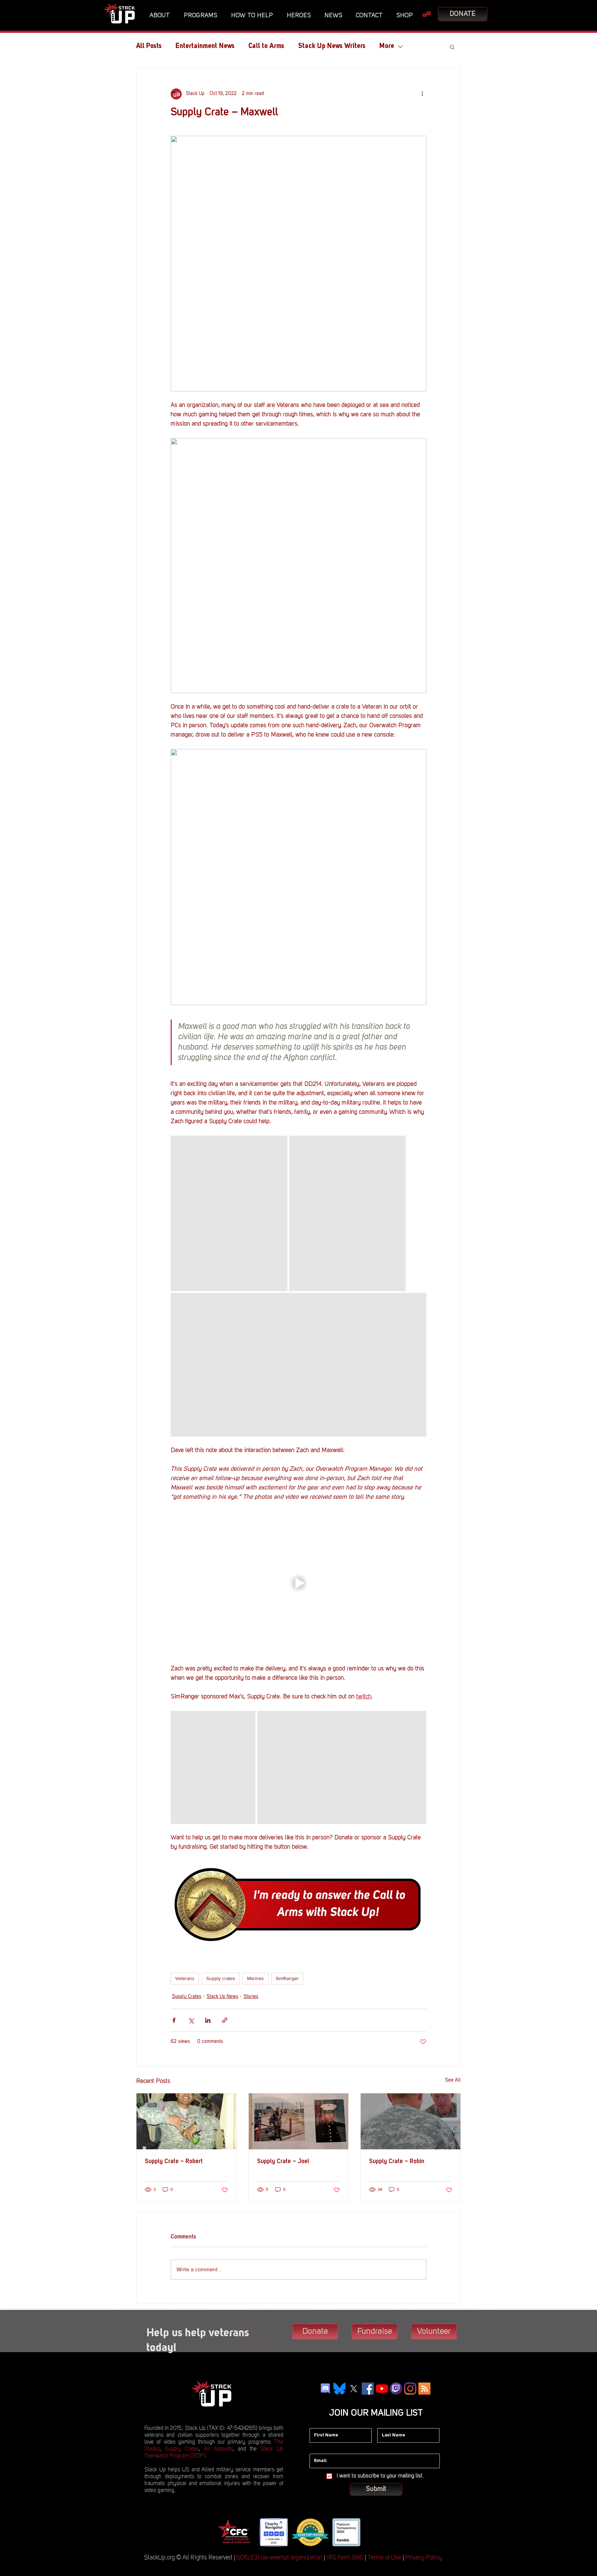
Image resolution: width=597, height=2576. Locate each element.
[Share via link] (225, 2020)
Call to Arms (266, 46)
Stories (251, 1997)
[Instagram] (410, 2389)
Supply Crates (187, 1997)
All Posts (149, 46)
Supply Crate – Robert (174, 2161)
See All (453, 2080)
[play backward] (225, 2532)
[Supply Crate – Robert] (186, 2121)
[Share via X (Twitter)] (191, 2020)
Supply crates (221, 1978)
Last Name (389, 2423)
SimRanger (287, 1978)
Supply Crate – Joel (283, 2161)
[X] (354, 2389)
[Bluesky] (339, 2389)
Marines (255, 1978)
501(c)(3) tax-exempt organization (279, 2558)
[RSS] (424, 2389)
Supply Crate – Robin (397, 2161)
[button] (162, 16)
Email (316, 2449)
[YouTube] (382, 2389)
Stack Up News (222, 1997)
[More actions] (422, 94)
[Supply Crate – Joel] (299, 2121)
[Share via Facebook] (174, 2020)
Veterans (185, 1978)
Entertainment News (205, 46)
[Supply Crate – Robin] (411, 2121)
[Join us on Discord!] (325, 2389)
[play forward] (371, 2532)
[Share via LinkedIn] (208, 2020)
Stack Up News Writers (332, 46)
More (387, 46)
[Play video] (298, 1583)
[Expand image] (229, 1213)
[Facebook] (368, 2389)
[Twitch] (396, 2389)
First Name (321, 2423)
